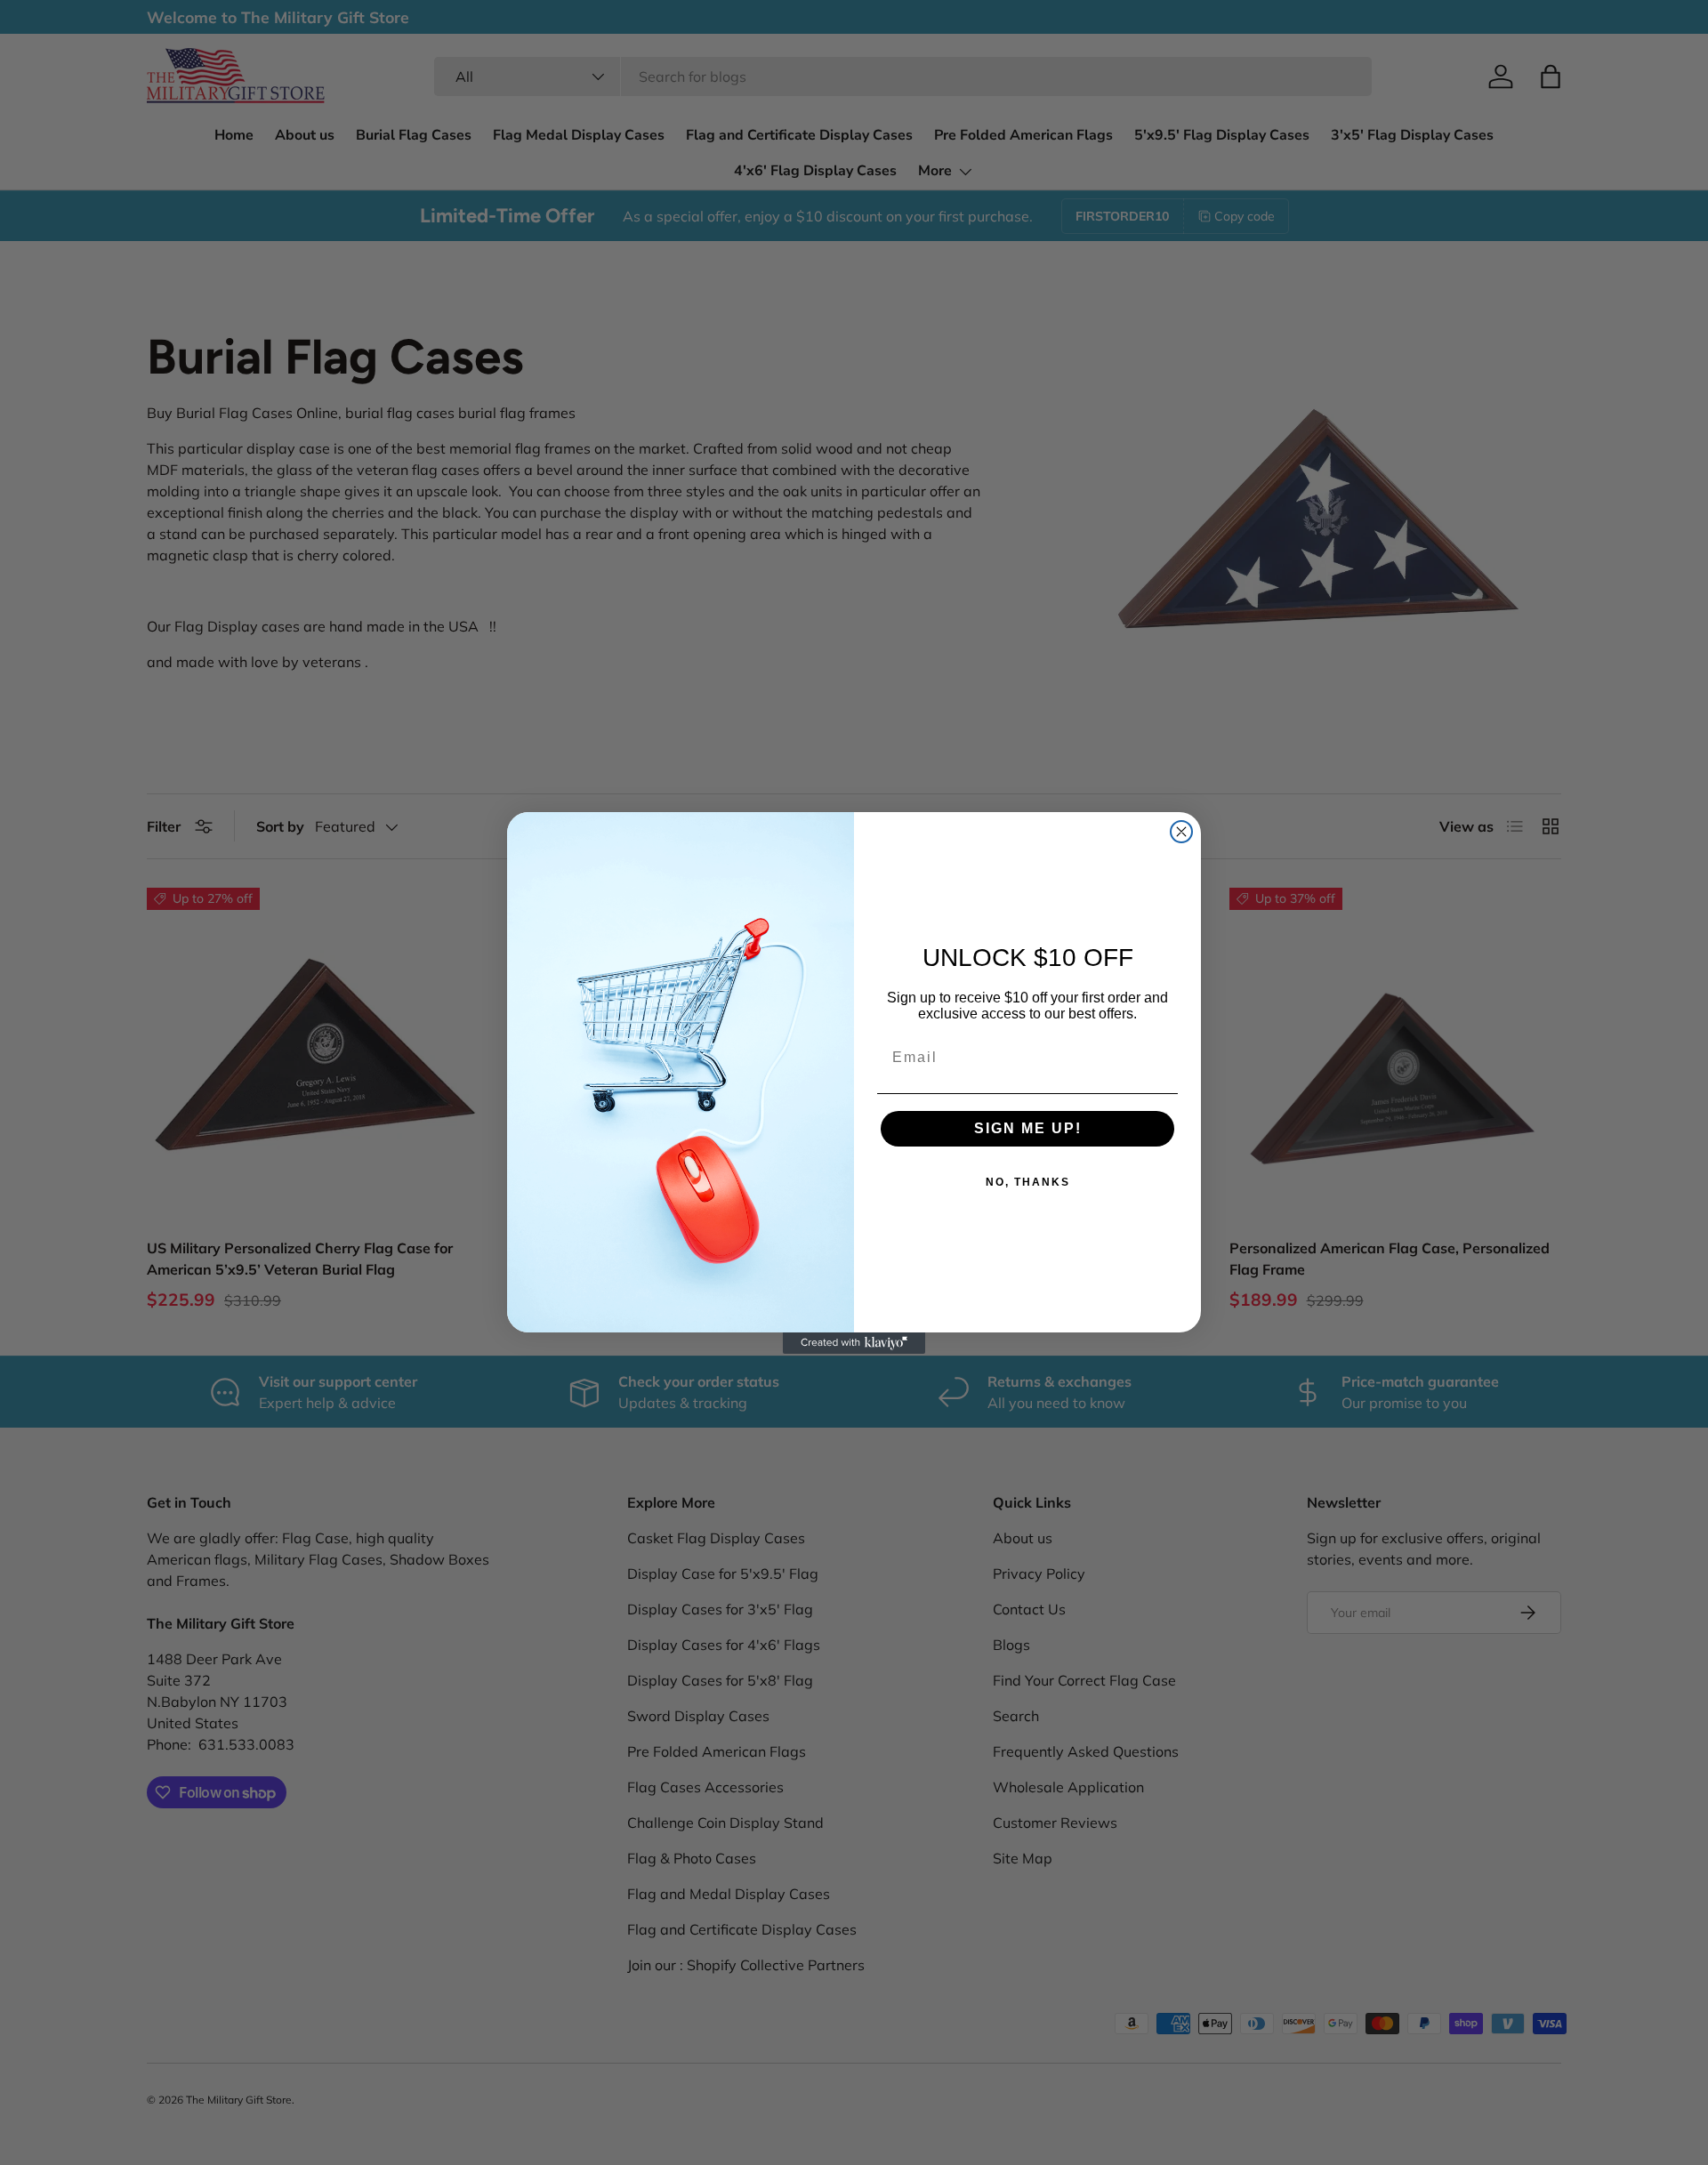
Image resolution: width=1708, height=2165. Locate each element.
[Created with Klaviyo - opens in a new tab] (854, 1343)
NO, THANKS (1028, 1182)
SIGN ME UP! (1028, 1128)
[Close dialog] (1181, 832)
